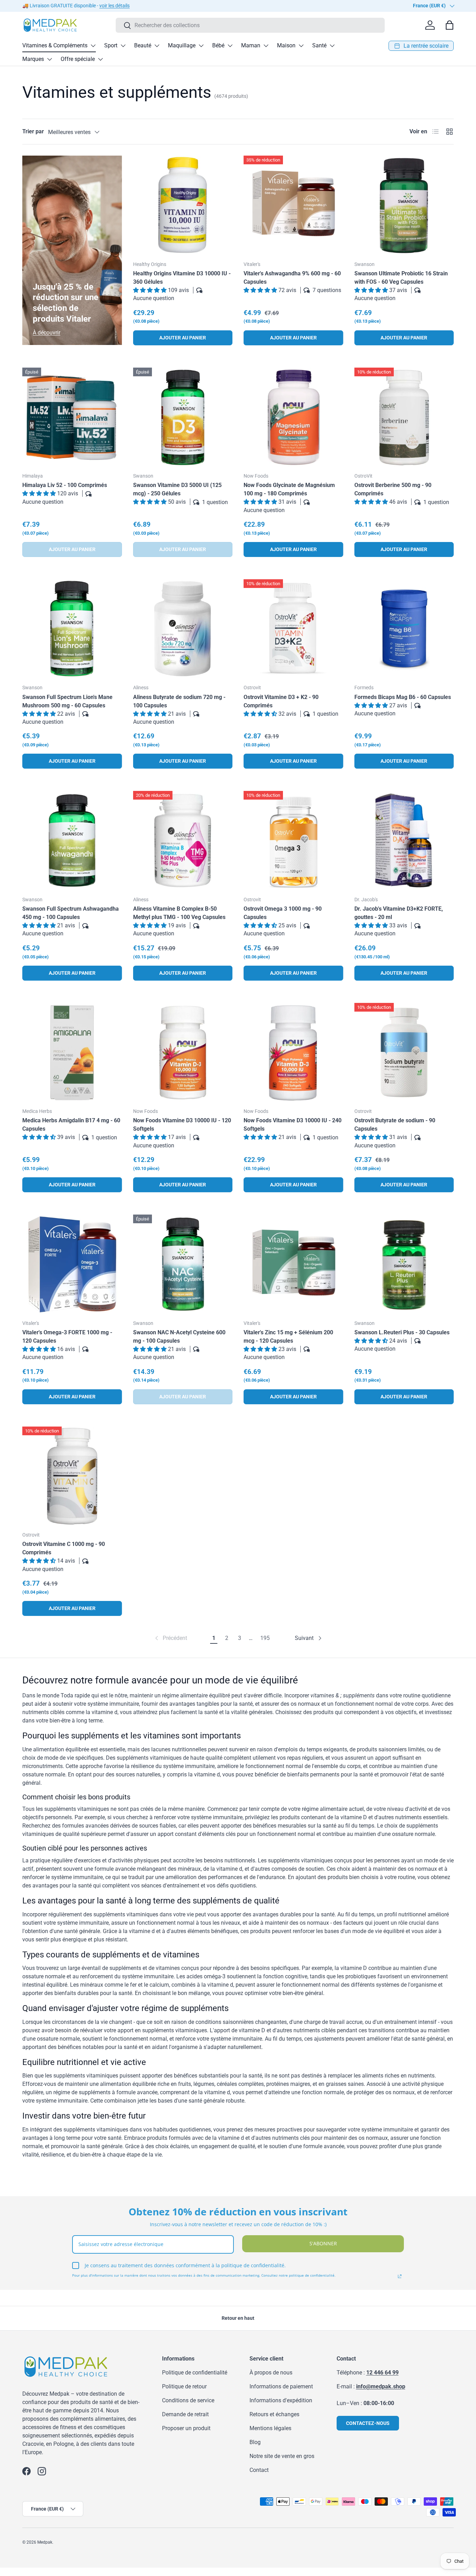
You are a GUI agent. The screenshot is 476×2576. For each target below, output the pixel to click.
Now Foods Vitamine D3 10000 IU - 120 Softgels (182, 1125)
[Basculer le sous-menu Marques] (49, 59)
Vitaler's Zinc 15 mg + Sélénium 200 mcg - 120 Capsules (288, 1337)
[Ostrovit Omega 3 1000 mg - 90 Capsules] (293, 841)
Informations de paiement (281, 2386)
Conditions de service (188, 2400)
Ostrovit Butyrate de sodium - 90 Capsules (395, 1125)
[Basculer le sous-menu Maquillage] (201, 46)
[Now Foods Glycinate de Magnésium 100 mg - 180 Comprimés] (293, 417)
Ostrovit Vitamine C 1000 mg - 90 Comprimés (64, 1548)
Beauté (143, 45)
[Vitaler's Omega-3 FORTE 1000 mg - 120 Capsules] (72, 1264)
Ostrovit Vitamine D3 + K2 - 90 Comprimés (281, 701)
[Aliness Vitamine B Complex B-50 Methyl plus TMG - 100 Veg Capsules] (183, 841)
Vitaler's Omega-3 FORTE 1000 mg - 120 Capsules (67, 1337)
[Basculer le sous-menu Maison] (301, 46)
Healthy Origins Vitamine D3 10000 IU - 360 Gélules (182, 278)
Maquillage (182, 45)
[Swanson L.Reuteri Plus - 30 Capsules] (404, 1264)
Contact (259, 2470)
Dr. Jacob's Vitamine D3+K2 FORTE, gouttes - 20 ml (399, 913)
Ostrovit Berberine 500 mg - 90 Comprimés (393, 489)
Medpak (45, 2542)
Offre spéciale (78, 59)
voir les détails (114, 6)
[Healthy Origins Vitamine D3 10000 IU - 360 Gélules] (183, 205)
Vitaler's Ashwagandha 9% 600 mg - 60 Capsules (292, 278)
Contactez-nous (368, 2423)
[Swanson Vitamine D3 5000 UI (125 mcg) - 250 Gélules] (183, 417)
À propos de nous (271, 2373)
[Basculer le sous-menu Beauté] (157, 46)
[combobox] (250, 25)
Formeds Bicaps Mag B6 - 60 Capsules (403, 697)
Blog (255, 2442)
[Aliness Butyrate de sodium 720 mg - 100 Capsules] (183, 629)
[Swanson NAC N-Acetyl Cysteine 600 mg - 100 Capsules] (183, 1264)
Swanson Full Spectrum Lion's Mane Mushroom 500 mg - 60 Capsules (67, 701)
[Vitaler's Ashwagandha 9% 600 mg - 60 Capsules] (293, 205)
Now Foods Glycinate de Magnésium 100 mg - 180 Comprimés (289, 489)
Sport (111, 45)
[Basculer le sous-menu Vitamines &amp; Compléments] (93, 46)
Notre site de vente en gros (282, 2456)
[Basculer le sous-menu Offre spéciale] (100, 59)
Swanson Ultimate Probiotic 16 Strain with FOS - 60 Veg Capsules (401, 278)
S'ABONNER (323, 2243)
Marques (33, 59)
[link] (170, 1638)
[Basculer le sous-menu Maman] (266, 46)
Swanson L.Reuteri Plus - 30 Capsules (402, 1332)
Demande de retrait (185, 2414)
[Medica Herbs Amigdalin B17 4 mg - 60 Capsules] (72, 1053)
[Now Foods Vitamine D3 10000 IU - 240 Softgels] (293, 1053)
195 (265, 1638)
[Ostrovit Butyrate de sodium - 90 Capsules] (404, 1053)
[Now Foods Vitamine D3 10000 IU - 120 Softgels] (183, 1053)
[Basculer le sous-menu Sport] (123, 46)
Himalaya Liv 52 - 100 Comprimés (65, 485)
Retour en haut (238, 2318)
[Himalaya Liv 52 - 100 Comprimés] (72, 417)
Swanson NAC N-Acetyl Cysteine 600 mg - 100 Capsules (179, 1337)
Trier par (33, 131)
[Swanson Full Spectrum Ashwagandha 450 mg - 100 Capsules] (72, 841)
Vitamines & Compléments (55, 45)
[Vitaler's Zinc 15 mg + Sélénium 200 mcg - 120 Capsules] (293, 1264)
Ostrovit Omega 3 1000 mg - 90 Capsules (283, 913)
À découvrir (47, 333)
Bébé (218, 45)
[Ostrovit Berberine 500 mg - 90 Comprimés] (404, 417)
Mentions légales (270, 2428)
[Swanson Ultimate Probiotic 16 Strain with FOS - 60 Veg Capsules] (404, 205)
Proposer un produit (186, 2428)
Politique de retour (184, 2386)
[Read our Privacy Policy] (400, 2276)
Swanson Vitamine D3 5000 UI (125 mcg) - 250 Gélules (177, 489)
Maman (251, 45)
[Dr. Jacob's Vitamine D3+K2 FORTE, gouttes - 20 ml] (404, 841)
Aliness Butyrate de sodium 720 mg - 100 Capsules (179, 701)
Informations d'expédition (281, 2400)
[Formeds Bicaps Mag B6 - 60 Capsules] (404, 629)
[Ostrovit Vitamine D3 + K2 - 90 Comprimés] (293, 629)
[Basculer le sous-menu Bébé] (230, 46)
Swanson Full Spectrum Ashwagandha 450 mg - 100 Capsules (71, 913)
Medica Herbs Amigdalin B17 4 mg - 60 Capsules (71, 1125)
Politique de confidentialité (195, 2373)
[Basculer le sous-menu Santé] (332, 46)
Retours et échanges (274, 2414)
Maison (286, 45)
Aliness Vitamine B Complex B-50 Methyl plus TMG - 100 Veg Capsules (179, 913)
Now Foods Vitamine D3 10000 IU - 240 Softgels (293, 1125)
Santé (319, 45)
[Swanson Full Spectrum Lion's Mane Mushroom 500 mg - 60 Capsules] (72, 629)
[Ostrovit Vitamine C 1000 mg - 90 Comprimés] (72, 1476)
